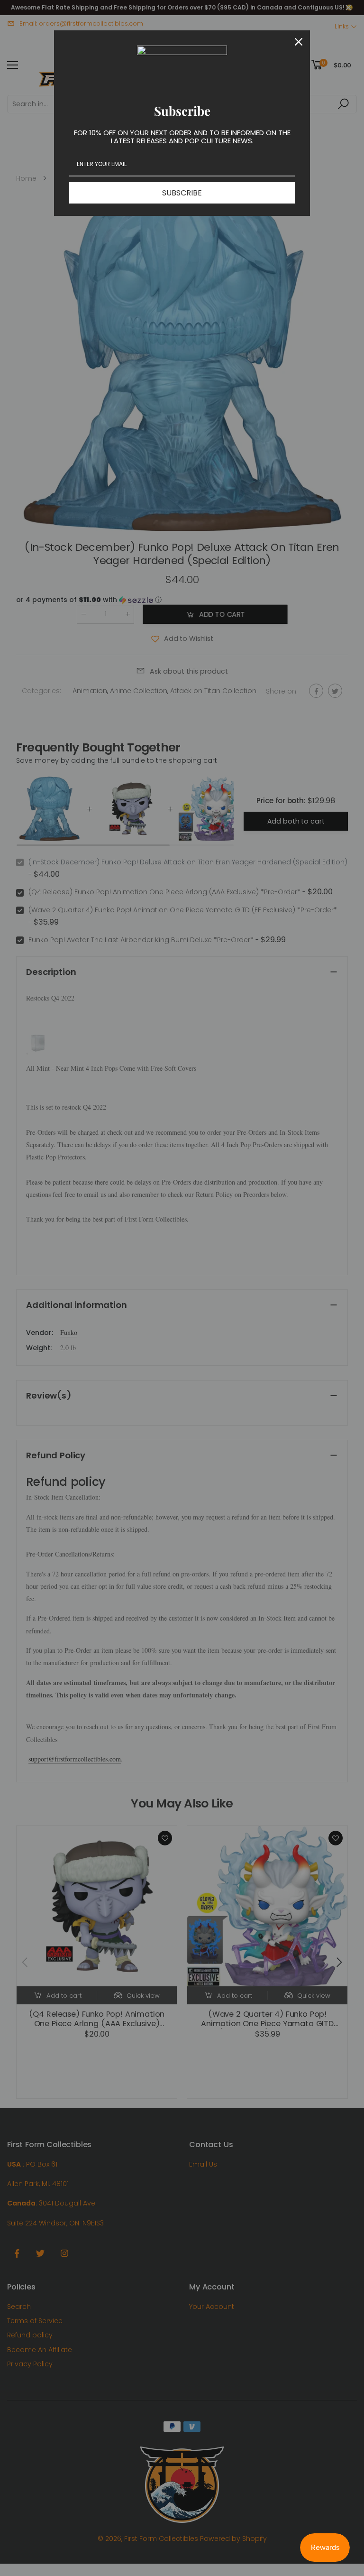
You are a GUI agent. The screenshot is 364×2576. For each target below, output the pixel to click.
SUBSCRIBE (182, 193)
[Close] (299, 42)
